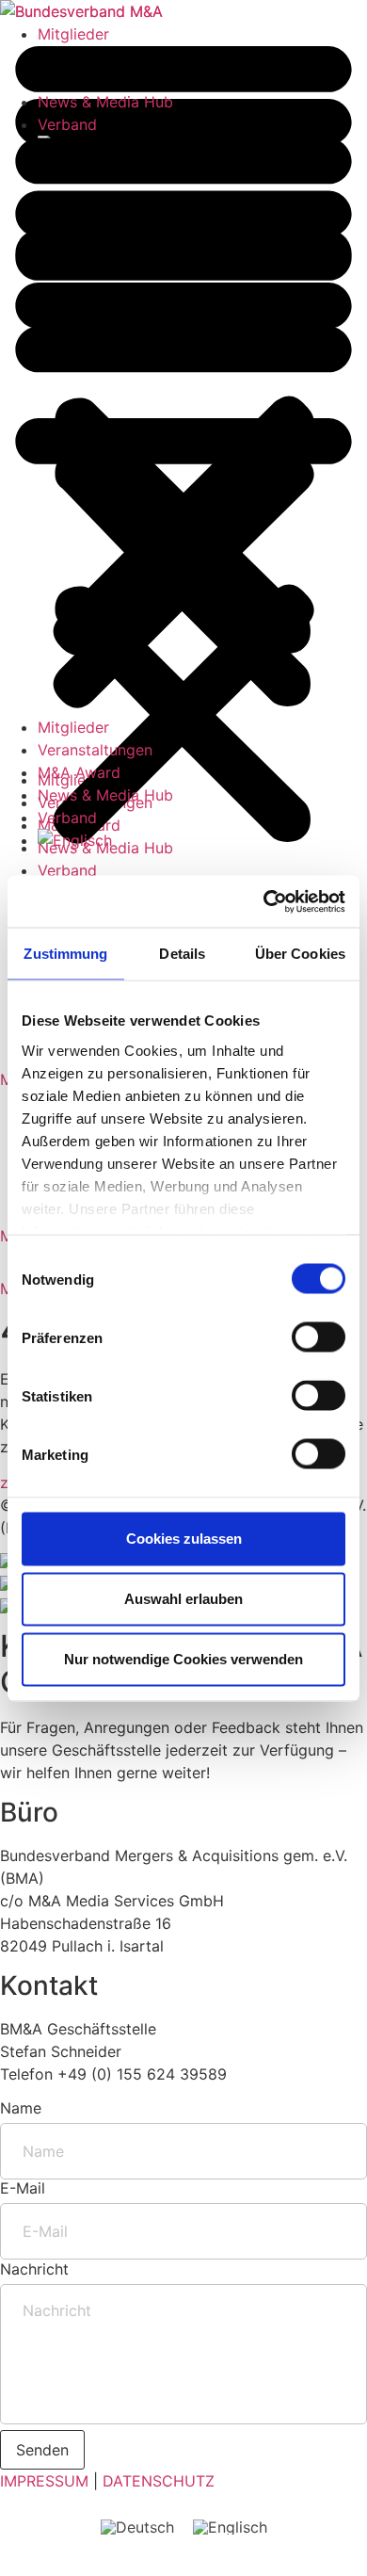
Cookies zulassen (184, 1539)
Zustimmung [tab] (65, 954)
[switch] (319, 1337)
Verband (67, 818)
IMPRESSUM (44, 2481)
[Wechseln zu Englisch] (202, 840)
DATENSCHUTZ (159, 2481)
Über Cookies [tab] (300, 954)
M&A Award (79, 772)
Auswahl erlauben (183, 1599)
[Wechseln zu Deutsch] (137, 2527)
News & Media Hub (105, 795)
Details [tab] (182, 954)
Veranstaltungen (95, 750)
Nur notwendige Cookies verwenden (183, 1659)
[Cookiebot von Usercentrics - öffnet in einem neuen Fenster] (264, 901)
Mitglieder (73, 727)
